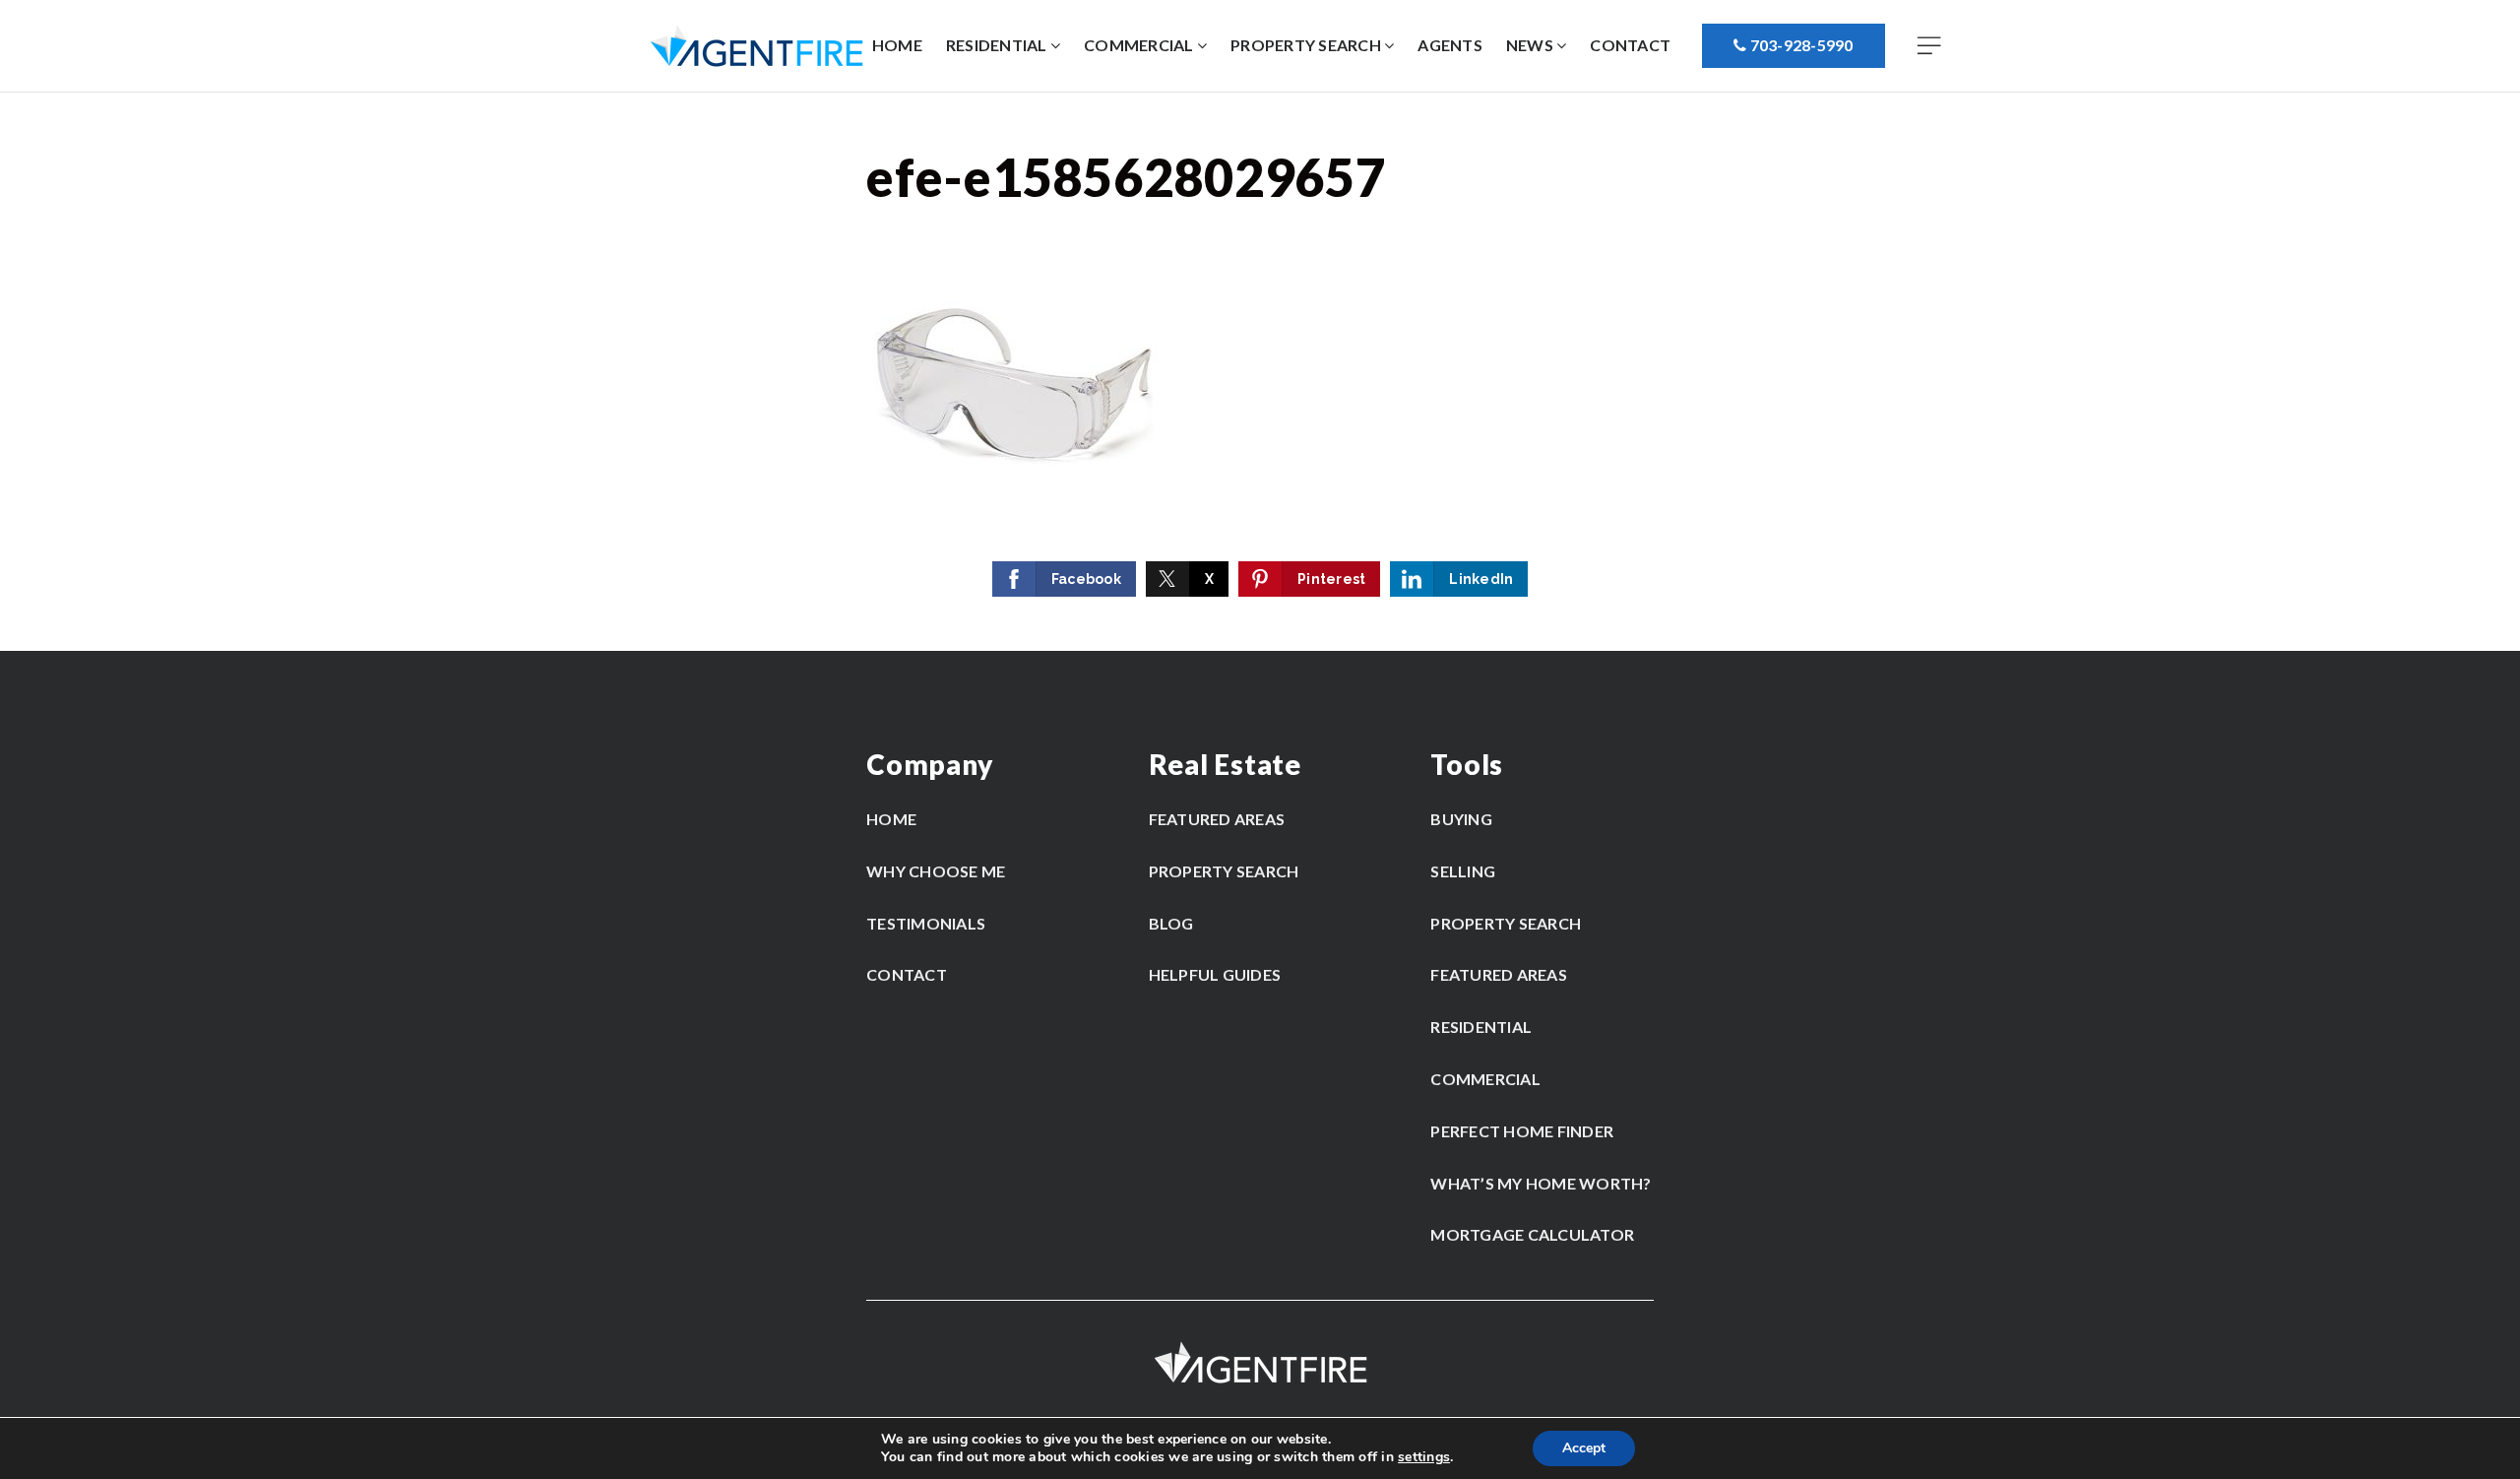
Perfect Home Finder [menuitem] (1522, 1131)
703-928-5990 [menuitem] (1799, 45)
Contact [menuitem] (1630, 45)
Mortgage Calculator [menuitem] (1532, 1234)
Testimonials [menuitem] (926, 923)
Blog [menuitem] (1171, 923)
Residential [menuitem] (998, 45)
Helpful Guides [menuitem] (1215, 974)
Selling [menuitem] (1463, 871)
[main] (1260, 372)
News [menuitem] (1531, 45)
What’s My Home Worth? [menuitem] (1541, 1183)
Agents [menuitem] (1450, 45)
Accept (1584, 1448)
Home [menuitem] (897, 45)
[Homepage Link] (756, 45)
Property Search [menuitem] (1307, 45)
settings (1424, 1457)
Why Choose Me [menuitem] (936, 871)
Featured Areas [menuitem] (1217, 819)
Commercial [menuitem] (1140, 45)
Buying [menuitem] (1461, 819)
